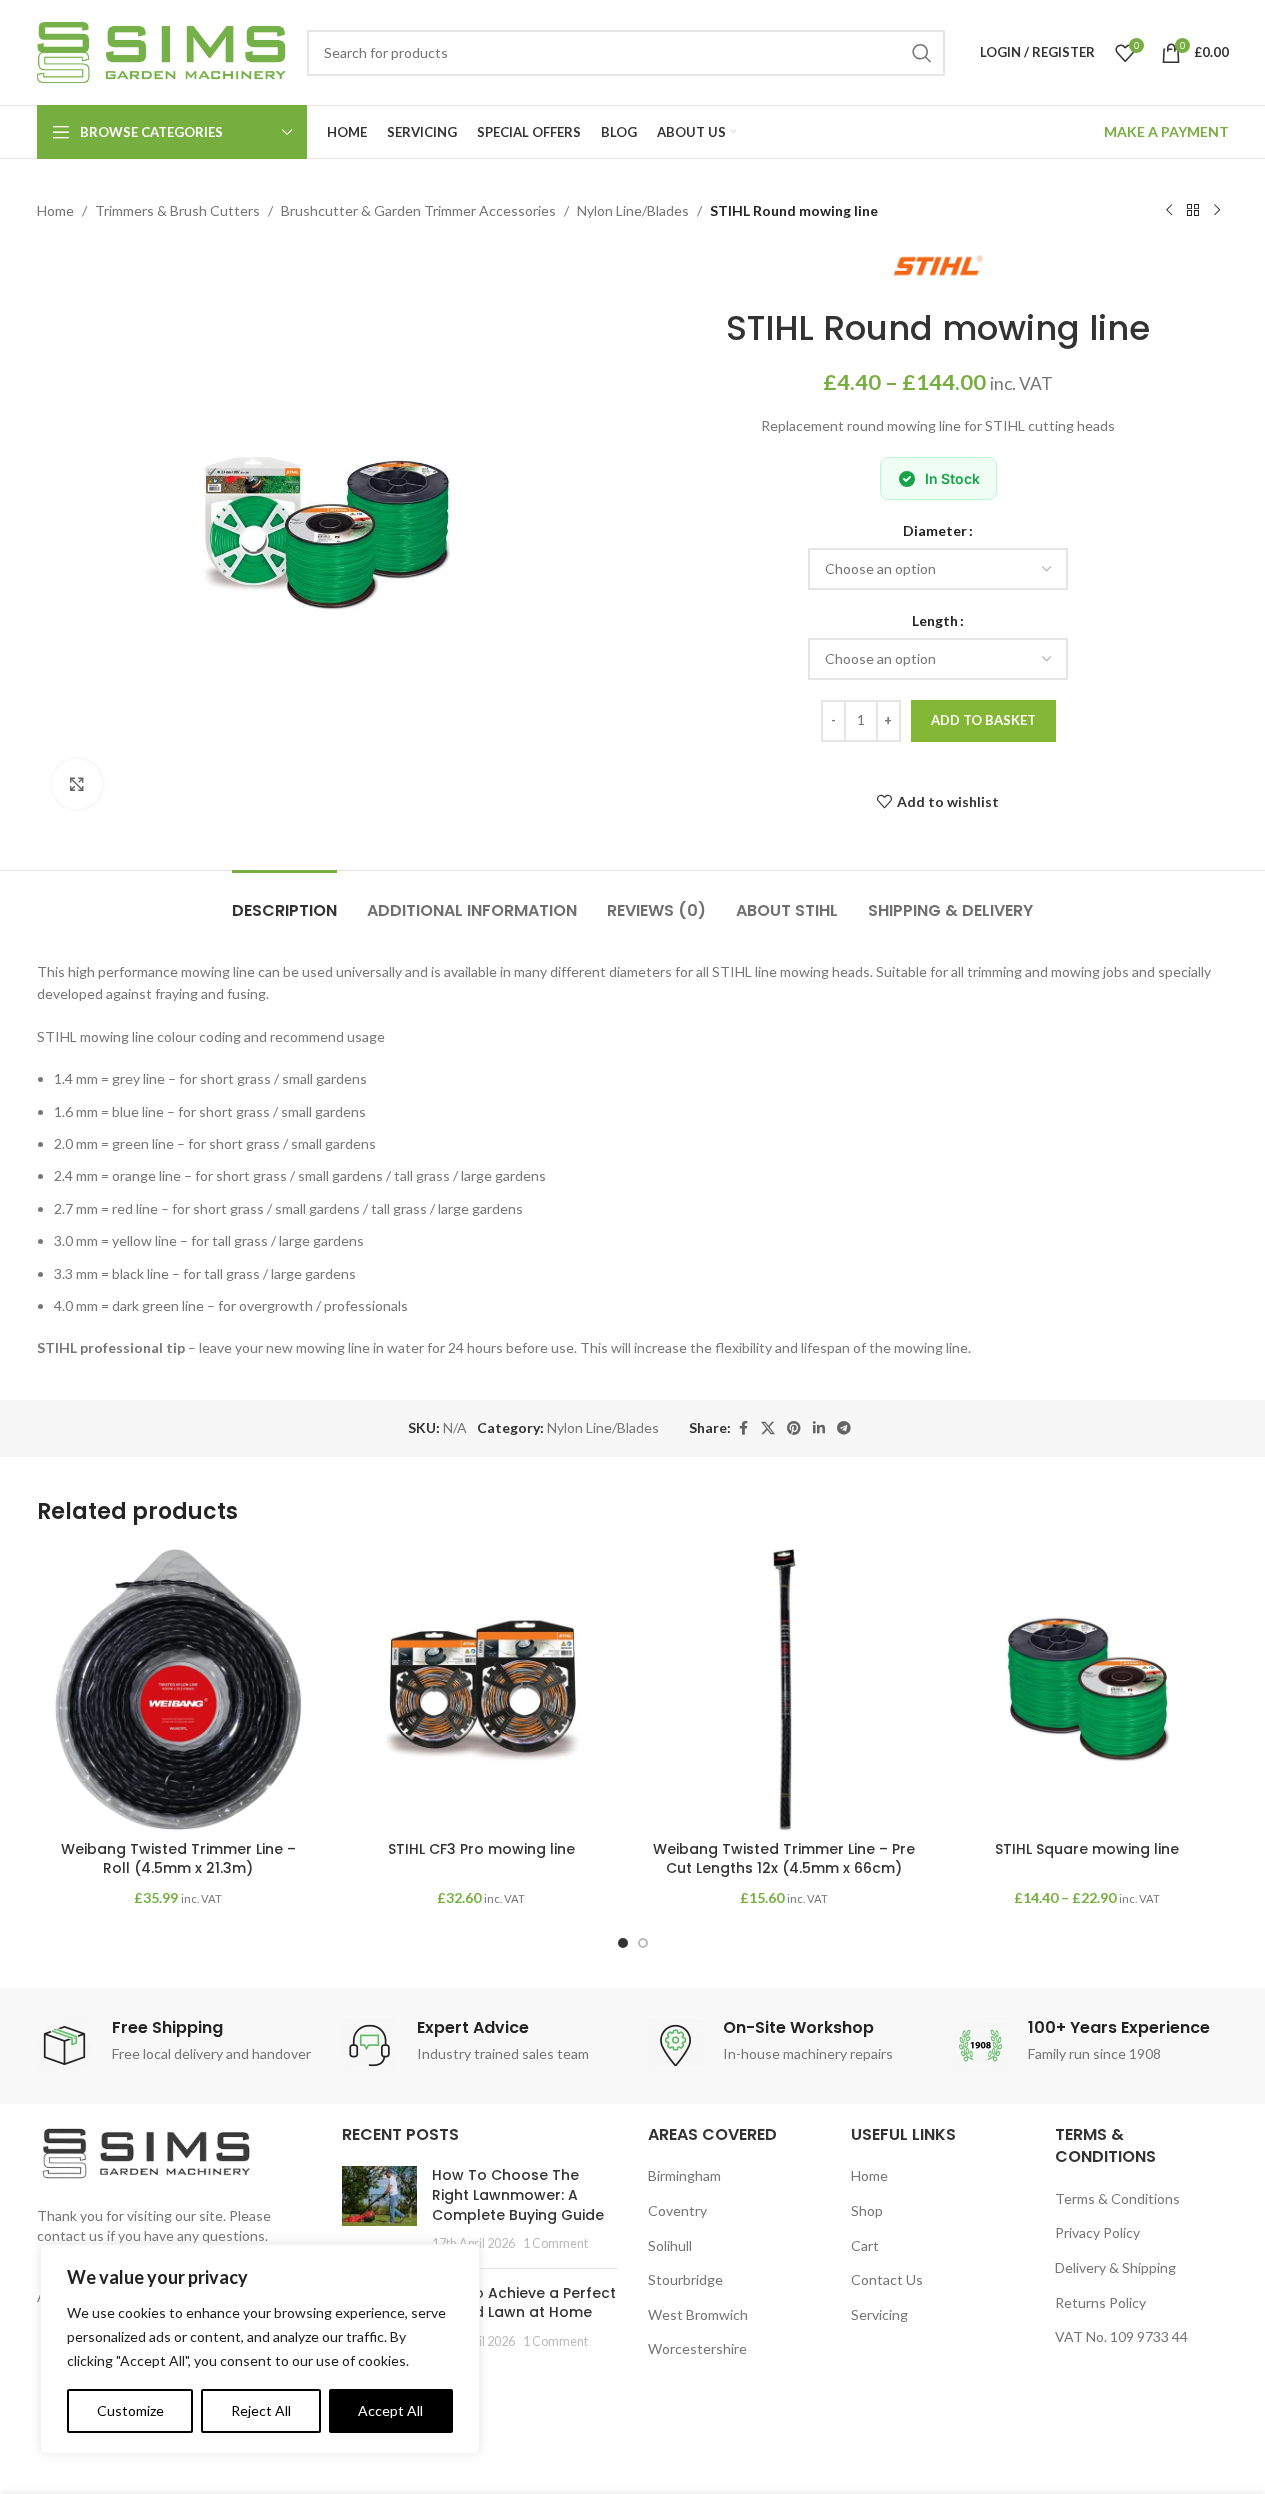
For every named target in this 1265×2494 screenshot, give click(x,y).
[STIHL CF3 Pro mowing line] (481, 1689)
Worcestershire (697, 2348)
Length (935, 620)
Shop (867, 2210)
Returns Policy (1100, 2302)
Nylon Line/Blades (633, 210)
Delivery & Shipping (1115, 2267)
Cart (865, 2245)
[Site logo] (162, 50)
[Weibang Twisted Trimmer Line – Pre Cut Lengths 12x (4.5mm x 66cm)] (784, 1689)
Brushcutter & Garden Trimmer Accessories (418, 210)
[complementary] (260, 2349)
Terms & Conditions (1117, 2198)
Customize (130, 2410)
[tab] (284, 900)
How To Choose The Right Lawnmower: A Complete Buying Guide (518, 2194)
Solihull (670, 2245)
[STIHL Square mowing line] (1087, 1689)
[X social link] (768, 1428)
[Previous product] (1169, 211)
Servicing (879, 2314)
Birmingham (684, 2175)
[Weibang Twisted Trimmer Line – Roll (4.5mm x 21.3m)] (178, 1689)
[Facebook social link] (743, 1428)
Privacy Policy (1097, 2232)
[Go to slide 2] (643, 1943)
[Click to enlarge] (77, 784)
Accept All (390, 2410)
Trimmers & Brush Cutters (177, 210)
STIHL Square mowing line (1087, 1849)
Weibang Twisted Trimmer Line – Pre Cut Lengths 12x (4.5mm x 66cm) (784, 1859)
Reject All (261, 2410)
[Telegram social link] (844, 1428)
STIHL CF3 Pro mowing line (481, 1849)
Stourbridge (685, 2279)
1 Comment (555, 2243)
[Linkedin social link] (819, 1428)
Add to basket (983, 720)
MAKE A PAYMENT (1166, 131)
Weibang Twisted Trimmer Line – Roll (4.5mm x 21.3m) (178, 1859)
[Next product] (1217, 211)
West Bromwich (698, 2314)
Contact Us (887, 2279)
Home (55, 210)
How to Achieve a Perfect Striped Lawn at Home (524, 2303)
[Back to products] (1193, 211)
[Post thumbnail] (379, 2209)
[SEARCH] (922, 53)
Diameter (935, 530)
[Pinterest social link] (794, 1428)
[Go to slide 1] (623, 1943)
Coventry (677, 2210)
